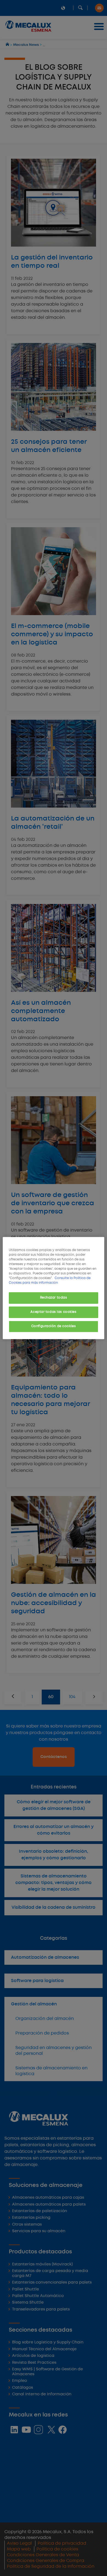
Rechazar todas (54, 1298)
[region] (54, 1288)
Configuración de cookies (54, 1326)
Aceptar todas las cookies (53, 1312)
